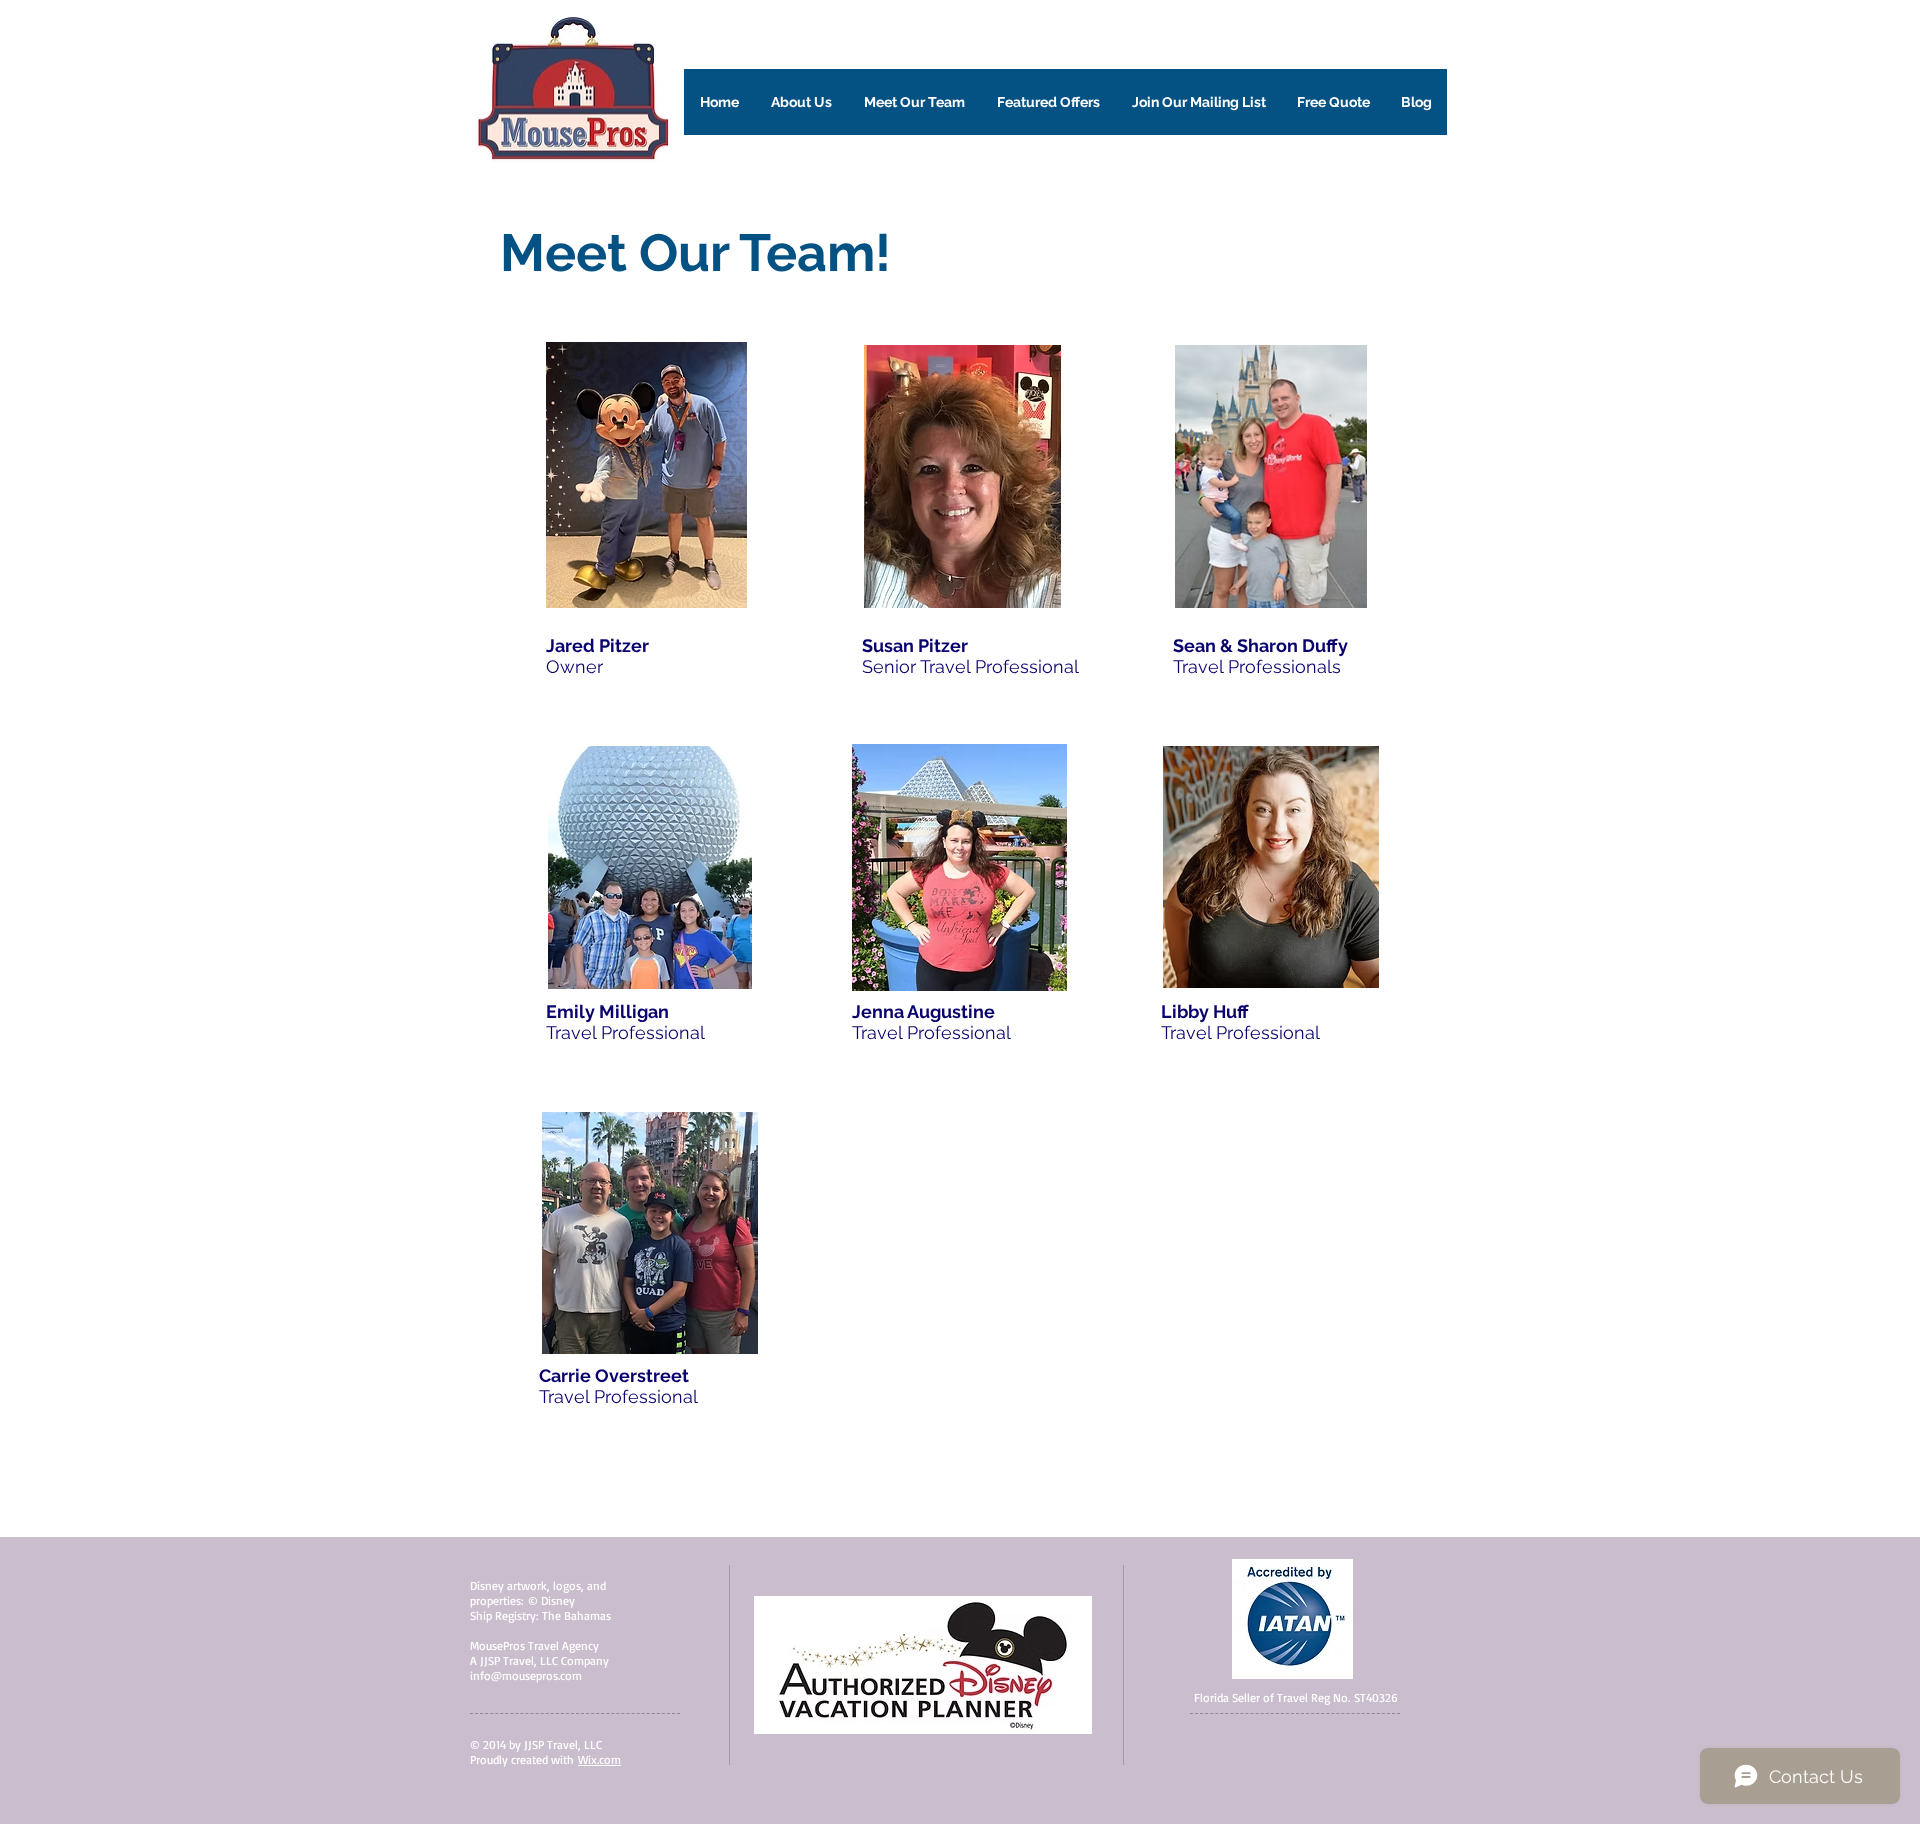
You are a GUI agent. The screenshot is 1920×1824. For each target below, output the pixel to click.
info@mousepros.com (526, 1675)
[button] (801, 102)
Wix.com (599, 1759)
